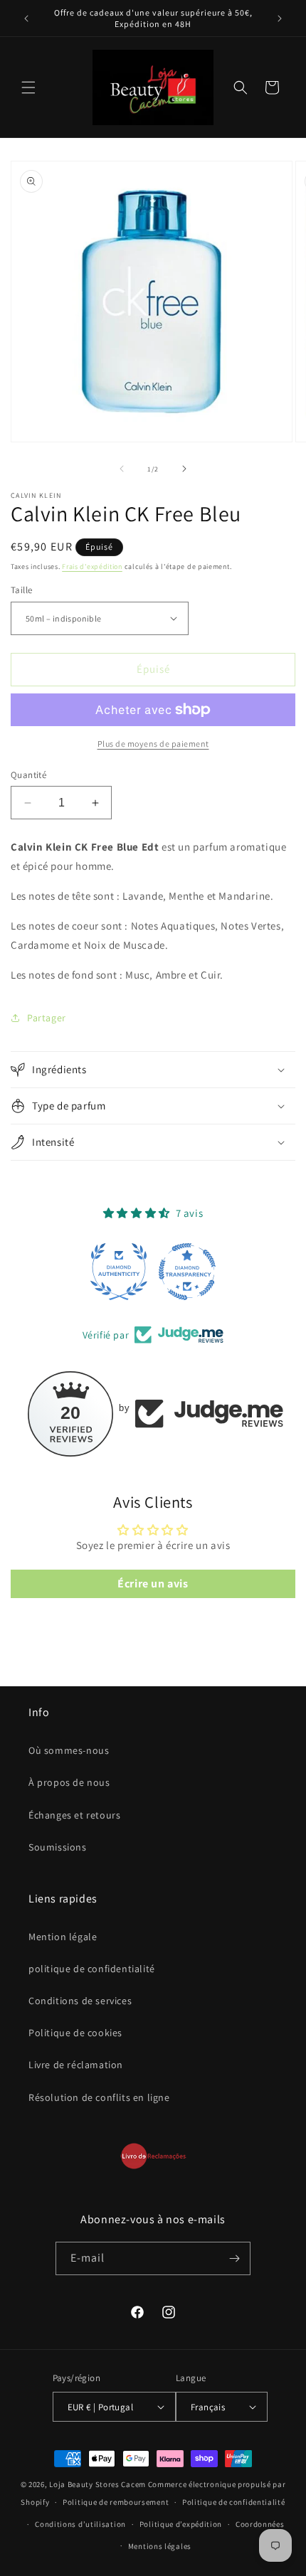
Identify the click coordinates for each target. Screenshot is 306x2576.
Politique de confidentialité (234, 2502)
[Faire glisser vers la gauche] (122, 469)
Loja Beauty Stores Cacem (97, 2484)
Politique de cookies (75, 2033)
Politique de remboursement (116, 2502)
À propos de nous (69, 1782)
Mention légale (63, 1937)
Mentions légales (160, 2546)
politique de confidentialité (92, 1969)
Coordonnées (260, 2524)
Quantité (28, 775)
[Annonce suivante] (280, 18)
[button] (28, 87)
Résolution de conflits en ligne (99, 2097)
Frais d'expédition (92, 566)
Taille (21, 590)
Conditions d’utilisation (80, 2524)
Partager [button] (47, 1018)
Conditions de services (80, 2001)
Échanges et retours (74, 1815)
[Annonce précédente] (26, 18)
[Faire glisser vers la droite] (184, 469)
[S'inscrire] (234, 2258)
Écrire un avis (153, 1584)
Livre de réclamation (76, 2065)
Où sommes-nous (69, 1750)
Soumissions (58, 1847)
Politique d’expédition (181, 2524)
